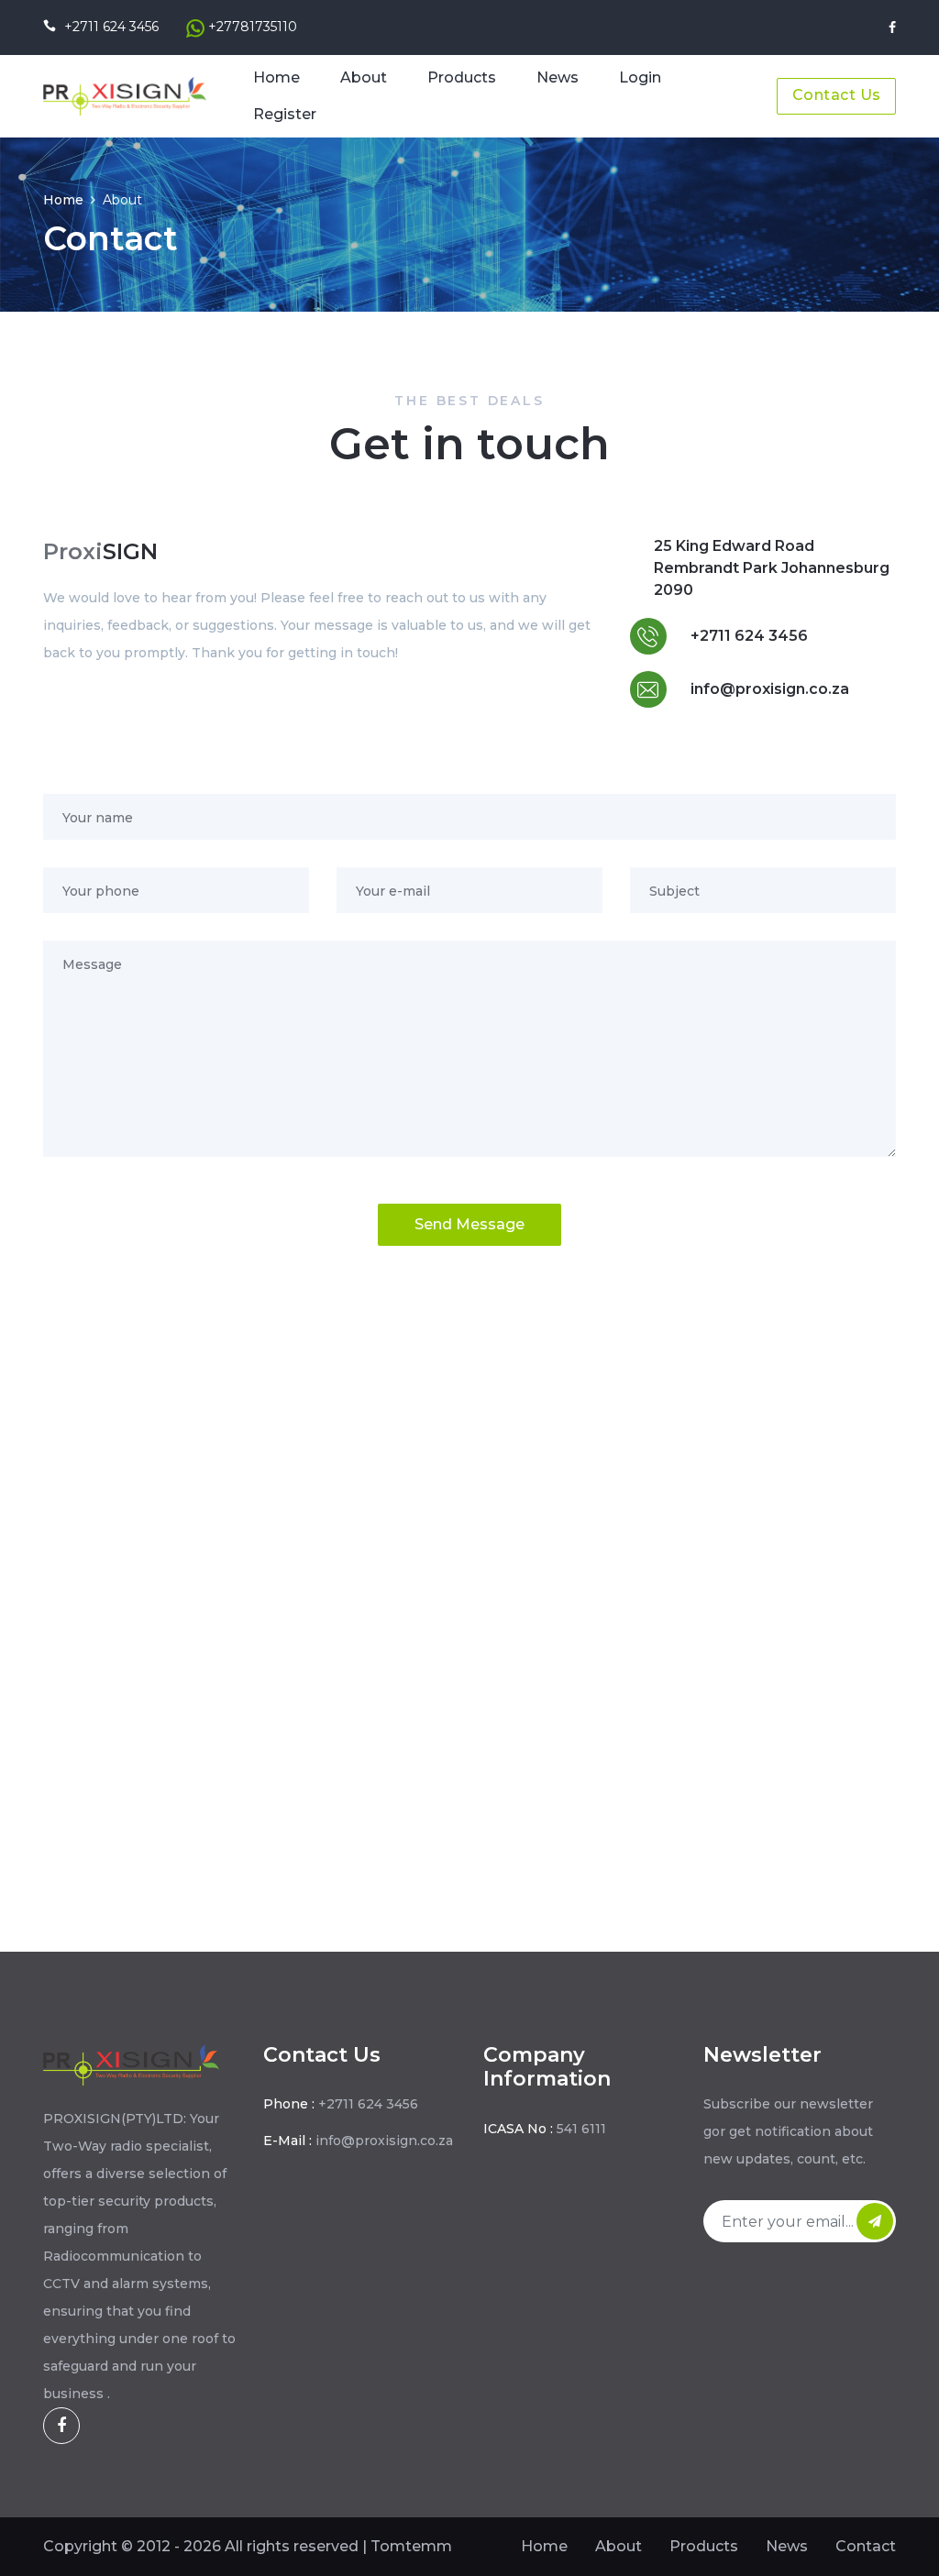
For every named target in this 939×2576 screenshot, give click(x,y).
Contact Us (837, 95)
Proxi (100, 551)
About (364, 77)
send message (469, 1224)
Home (276, 77)
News (558, 77)
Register (285, 114)
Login (640, 77)
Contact (866, 2546)
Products (462, 77)
